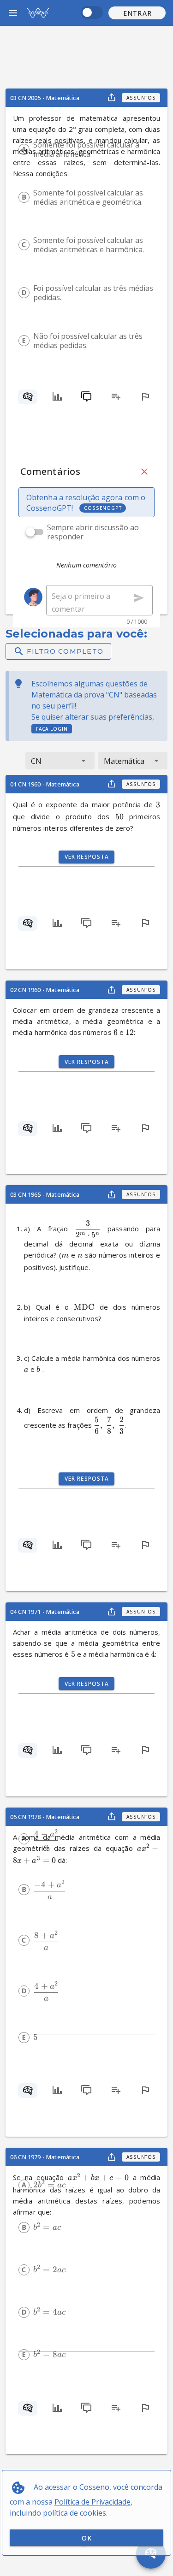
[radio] (24, 149)
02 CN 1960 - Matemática (45, 990)
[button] (137, 13)
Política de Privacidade (92, 2502)
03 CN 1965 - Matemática (45, 1194)
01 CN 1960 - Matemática (45, 784)
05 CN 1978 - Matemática (45, 1817)
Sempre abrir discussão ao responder (93, 532)
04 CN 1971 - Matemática (45, 1612)
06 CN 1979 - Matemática (45, 2157)
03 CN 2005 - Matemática (45, 98)
